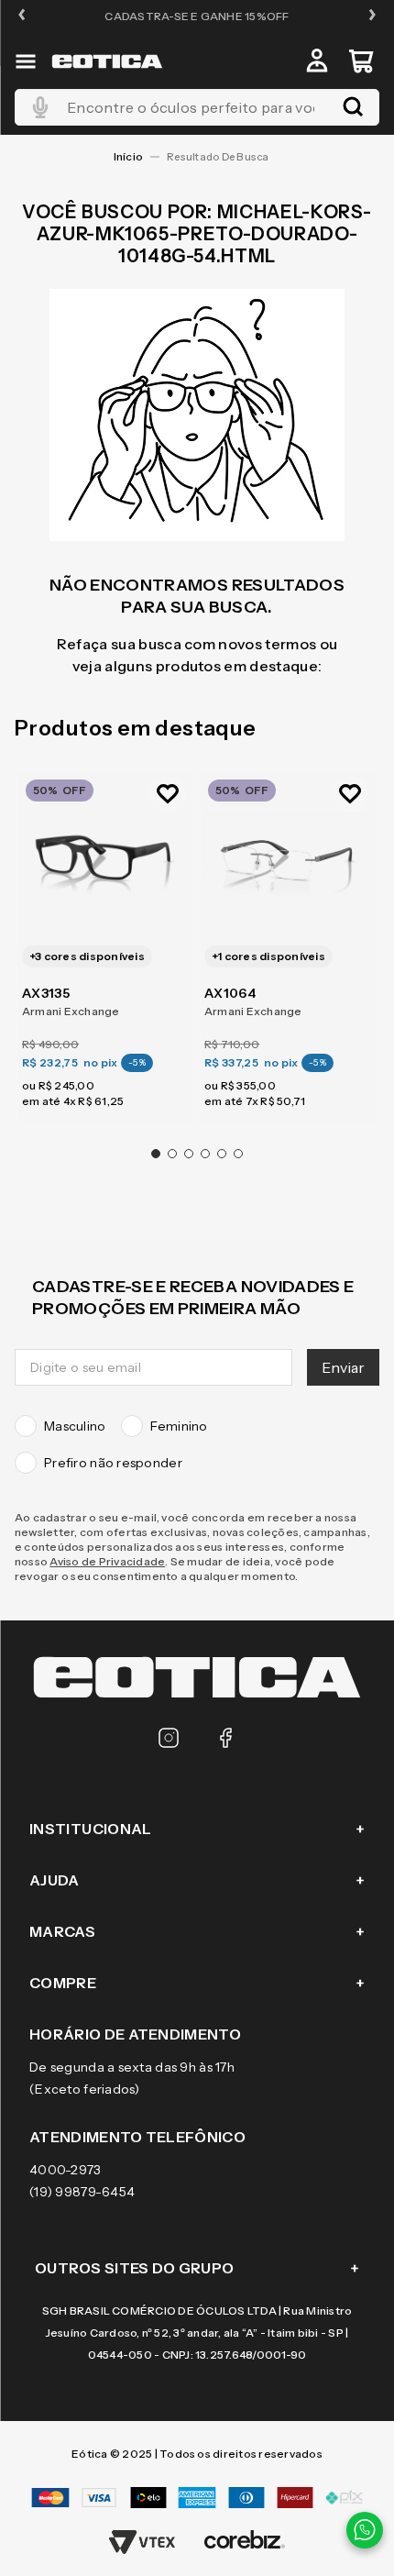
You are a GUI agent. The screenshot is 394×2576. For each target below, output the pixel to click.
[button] (22, 16)
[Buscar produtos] (353, 107)
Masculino (75, 1426)
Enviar (343, 1367)
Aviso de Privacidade (107, 1561)
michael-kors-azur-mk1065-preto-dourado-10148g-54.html (224, 157)
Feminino (179, 1426)
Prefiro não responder (113, 1463)
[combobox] (197, 107)
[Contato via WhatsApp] (365, 2530)
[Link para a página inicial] (128, 157)
